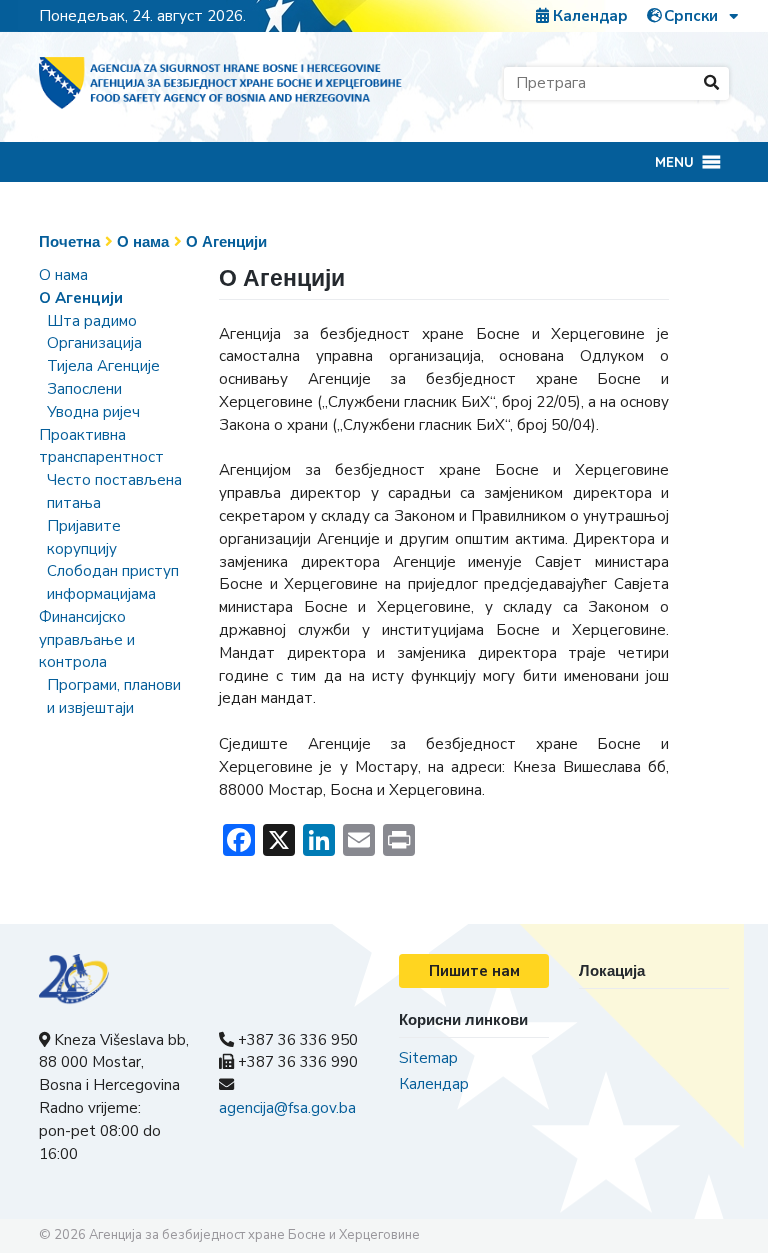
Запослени (84, 389)
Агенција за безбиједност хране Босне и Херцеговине (254, 1235)
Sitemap (428, 1058)
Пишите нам (474, 971)
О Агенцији (226, 241)
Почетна (69, 241)
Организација (94, 343)
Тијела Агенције (103, 366)
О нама (143, 241)
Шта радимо (92, 321)
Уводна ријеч (93, 412)
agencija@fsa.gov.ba (287, 1108)
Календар (588, 16)
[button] (674, 162)
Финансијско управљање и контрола (87, 640)
